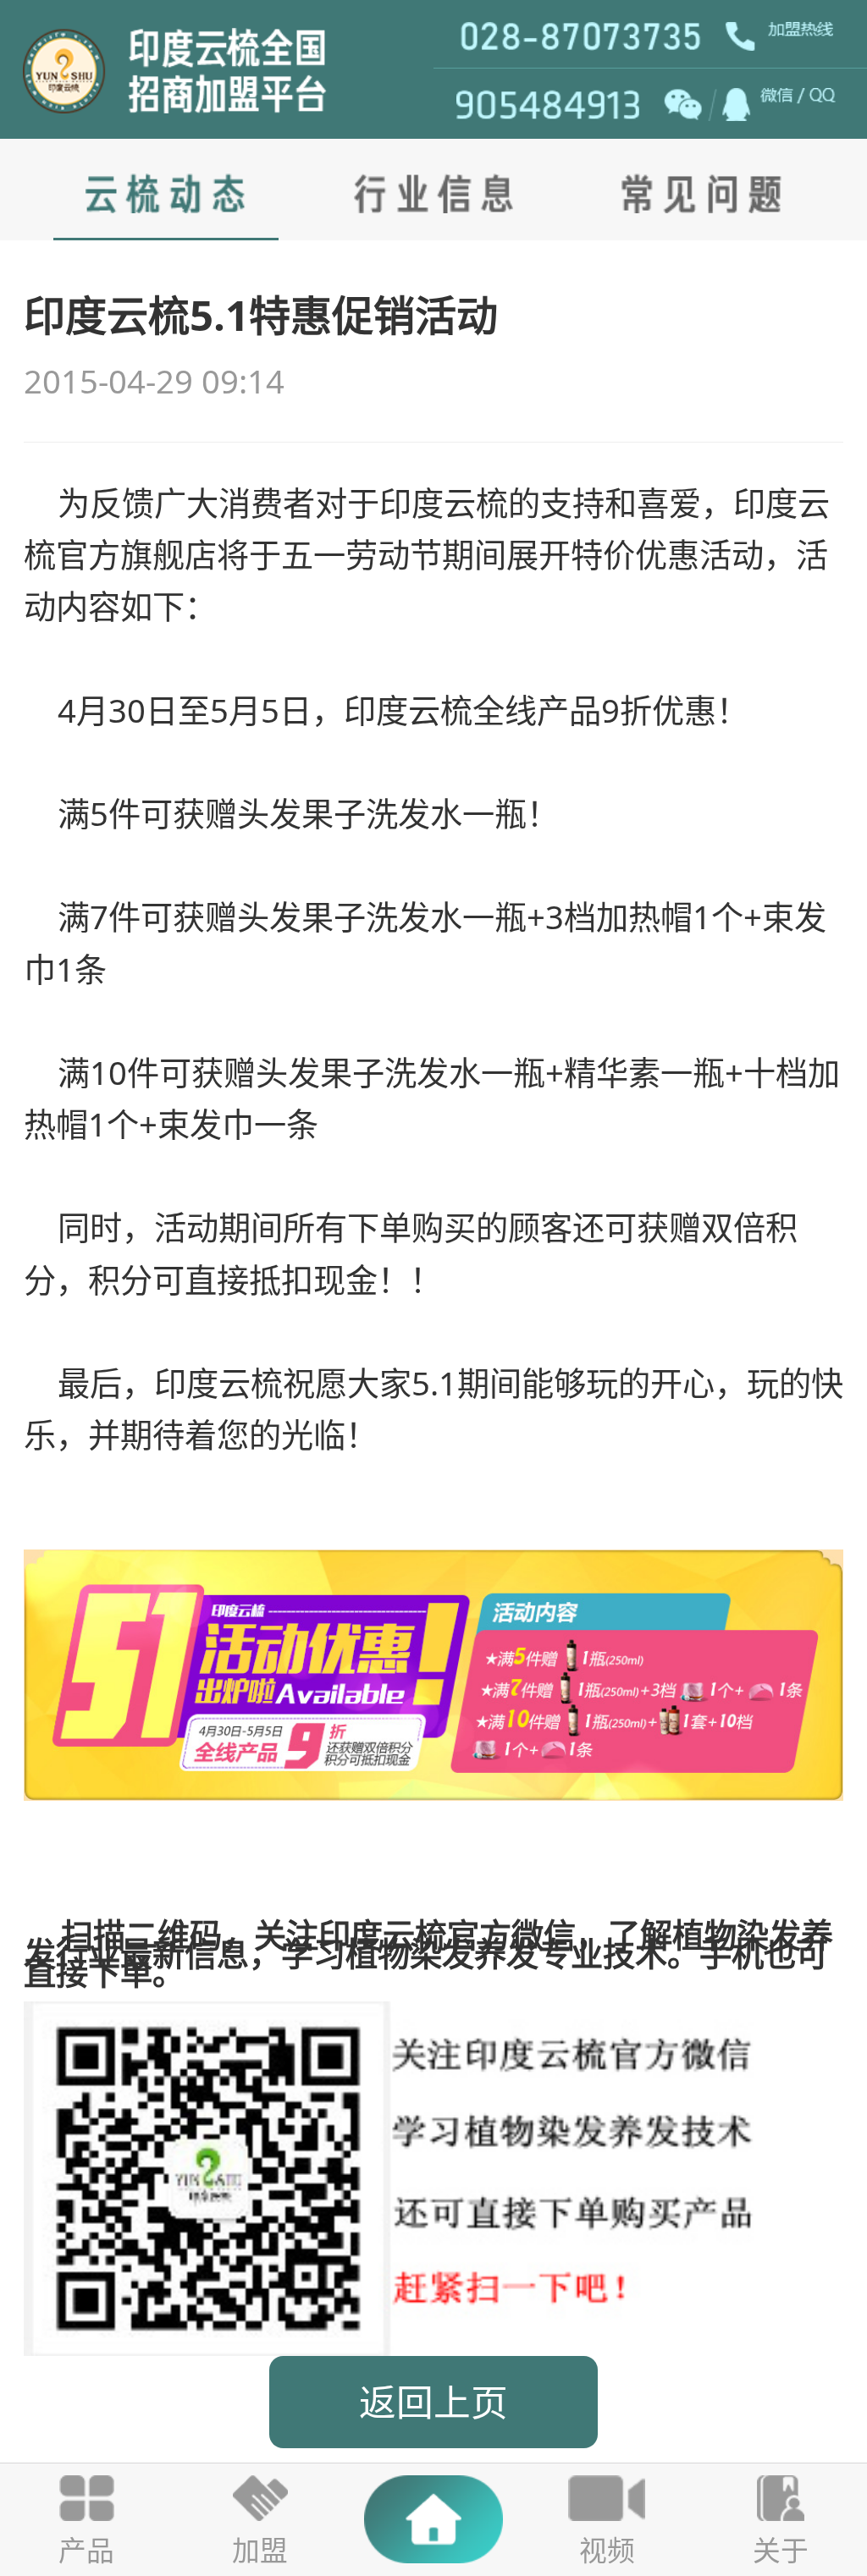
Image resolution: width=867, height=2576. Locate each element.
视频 (607, 2550)
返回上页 (433, 2402)
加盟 (260, 2550)
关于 (781, 2550)
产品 (86, 2550)
